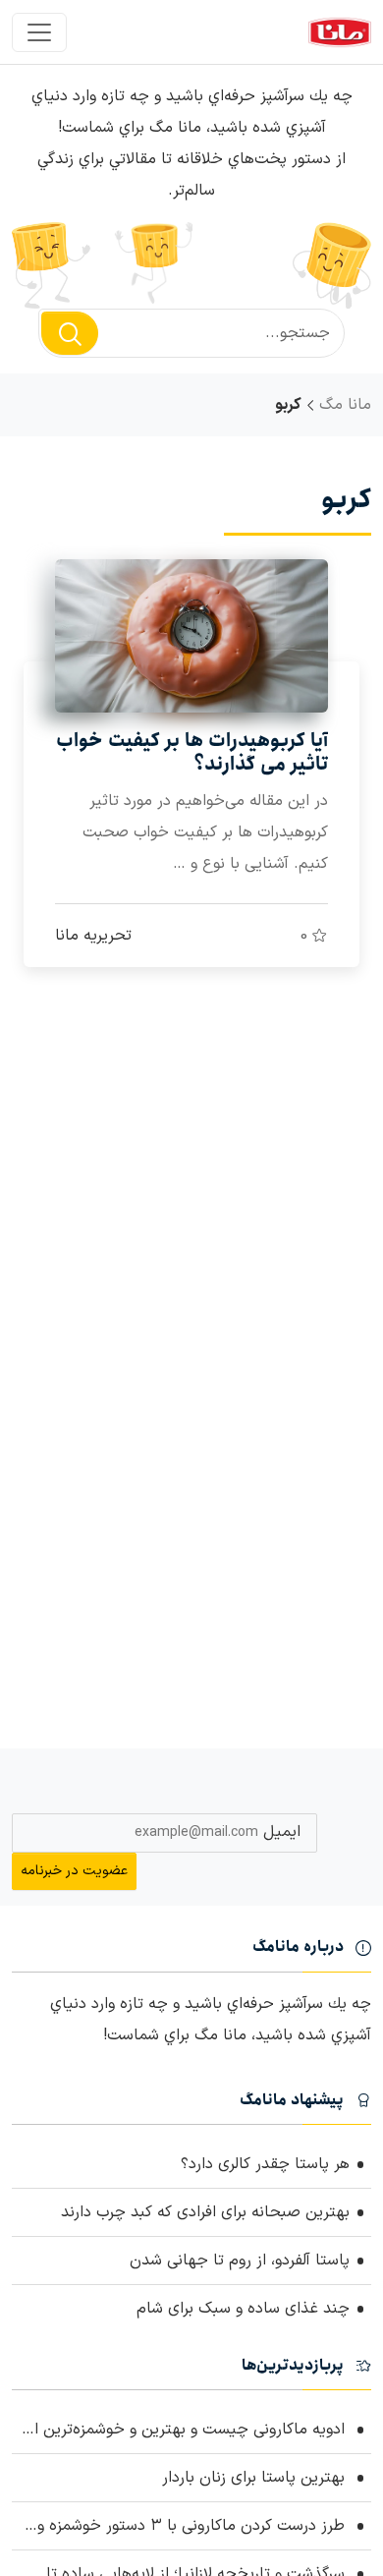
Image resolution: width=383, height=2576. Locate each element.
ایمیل (282, 1832)
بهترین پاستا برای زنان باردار (256, 2478)
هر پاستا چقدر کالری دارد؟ (265, 2164)
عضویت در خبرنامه (74, 1871)
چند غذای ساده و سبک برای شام (243, 2309)
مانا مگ (345, 405)
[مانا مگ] (340, 32)
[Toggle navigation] (39, 32)
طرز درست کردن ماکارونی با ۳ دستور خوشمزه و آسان (181, 2526)
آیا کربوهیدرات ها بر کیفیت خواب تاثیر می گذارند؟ (192, 753)
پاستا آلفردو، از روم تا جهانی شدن (240, 2261)
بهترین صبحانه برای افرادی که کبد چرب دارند (205, 2212)
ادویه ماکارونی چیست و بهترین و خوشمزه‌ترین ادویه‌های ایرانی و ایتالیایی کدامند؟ (181, 2430)
